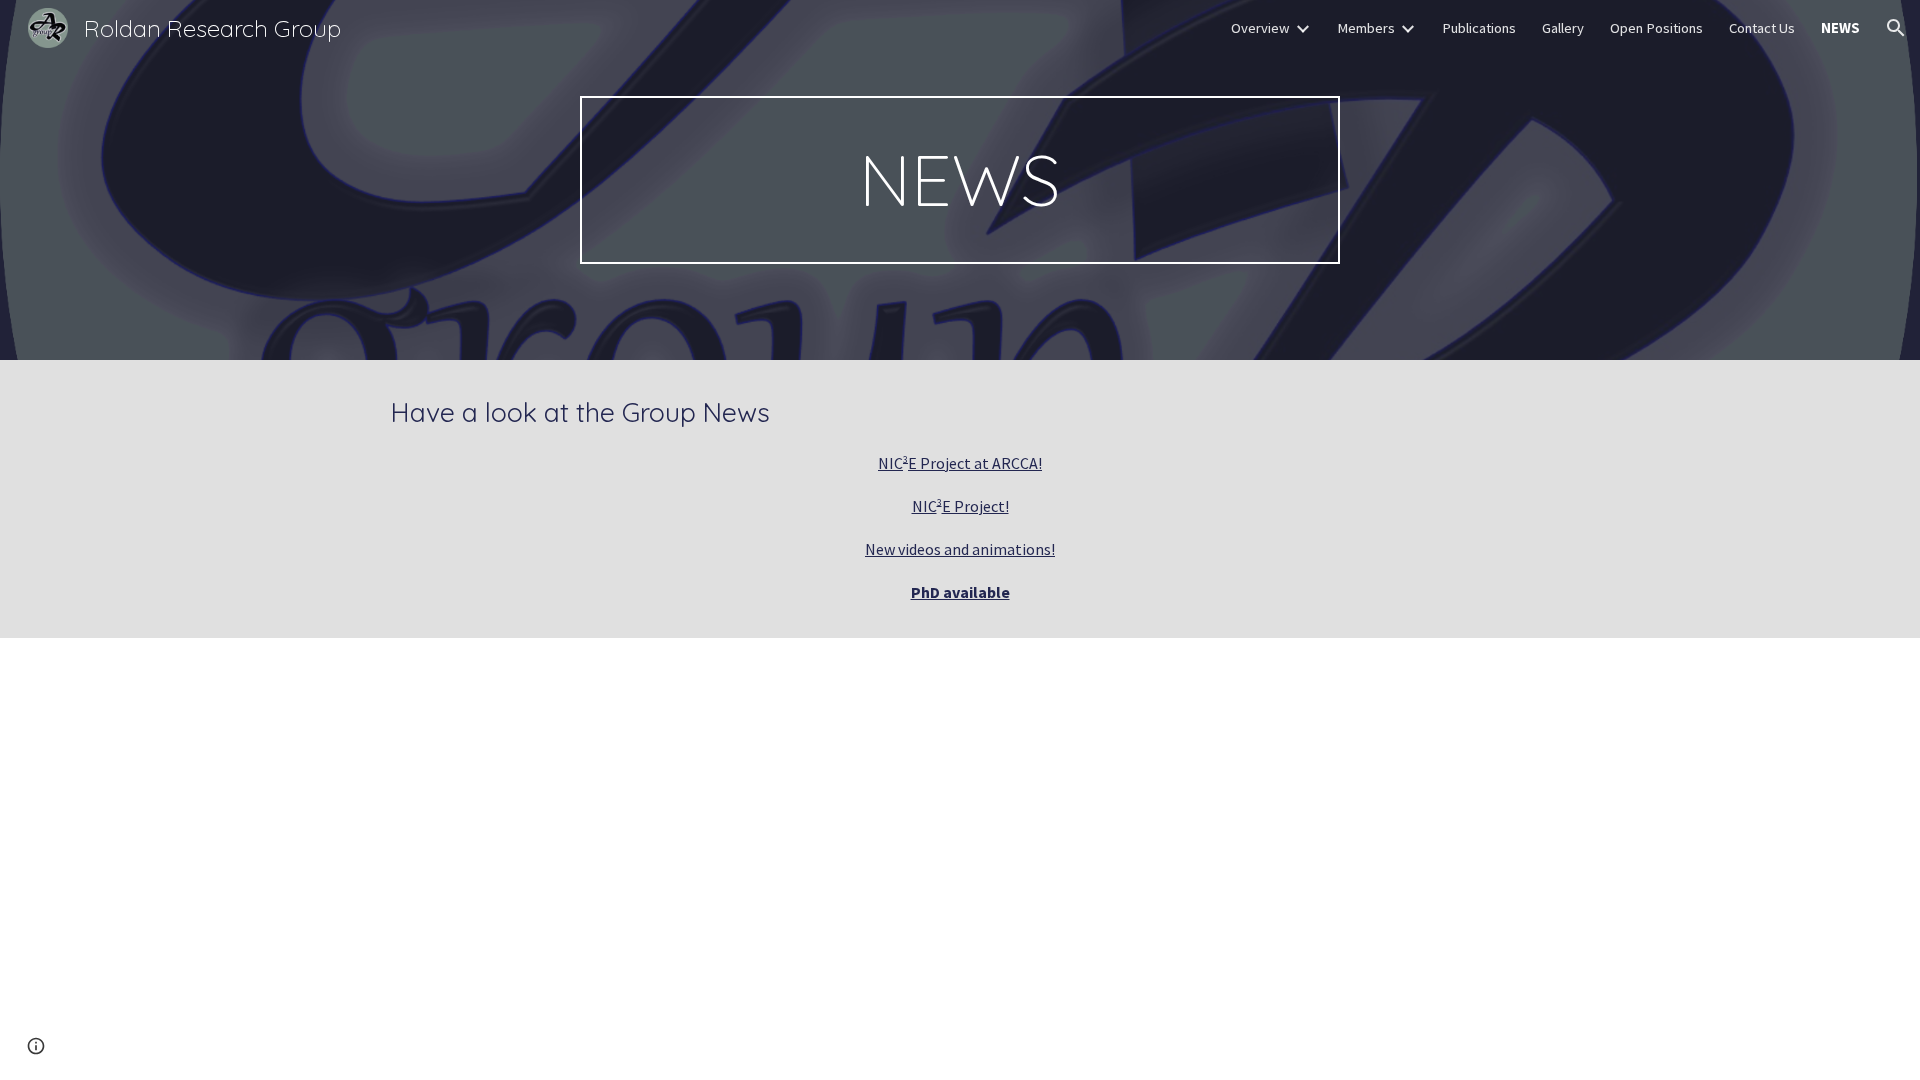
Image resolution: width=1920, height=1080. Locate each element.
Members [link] (1366, 28)
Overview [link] (1260, 28)
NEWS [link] (1840, 28)
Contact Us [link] (1762, 28)
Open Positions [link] (1656, 28)
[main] (960, 180)
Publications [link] (1479, 28)
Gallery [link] (1563, 28)
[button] (1896, 28)
